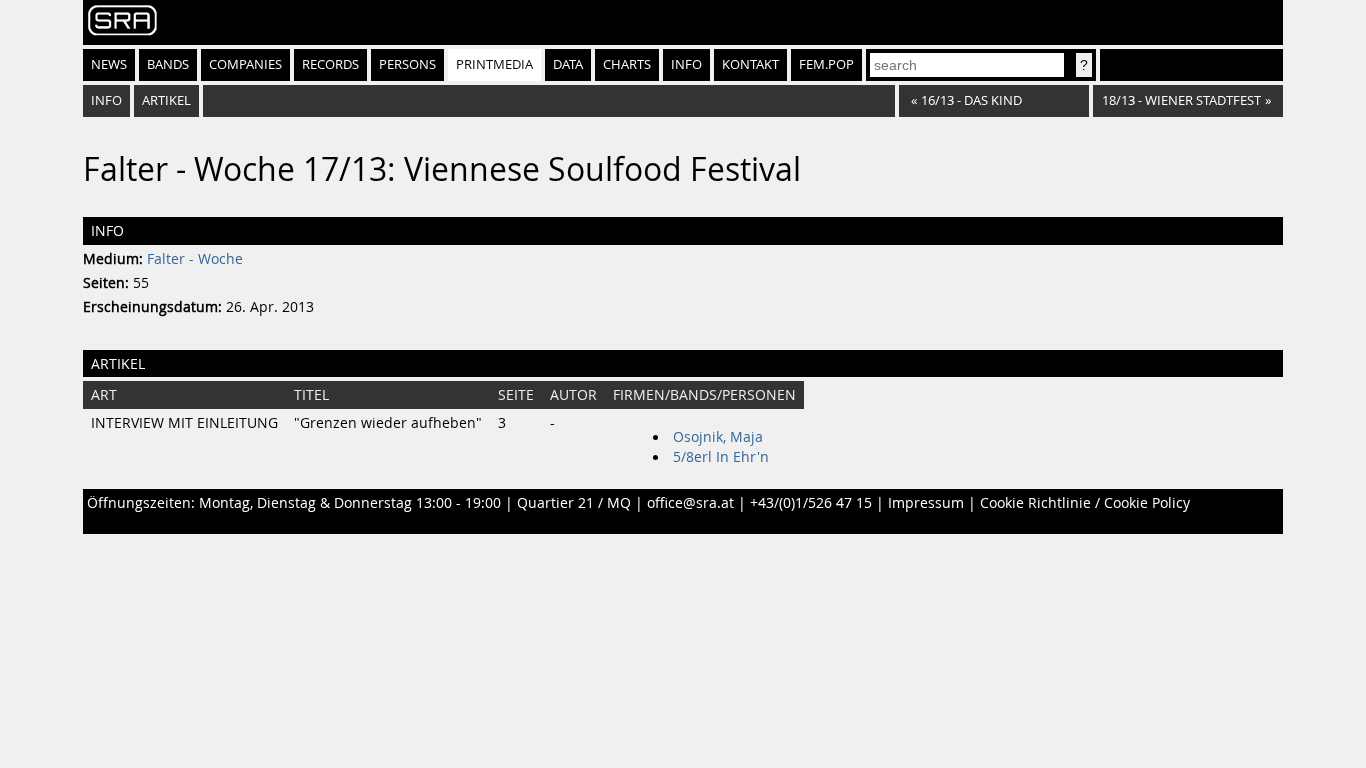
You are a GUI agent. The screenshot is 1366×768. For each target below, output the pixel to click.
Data (568, 64)
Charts (627, 64)
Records (330, 64)
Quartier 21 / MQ (574, 503)
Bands (168, 64)
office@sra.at (690, 503)
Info (686, 64)
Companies (245, 64)
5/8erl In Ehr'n (721, 457)
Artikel (166, 100)
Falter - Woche (195, 259)
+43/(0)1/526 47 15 (811, 503)
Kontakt (750, 64)
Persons (407, 64)
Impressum (926, 503)
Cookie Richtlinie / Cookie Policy (1085, 503)
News (109, 64)
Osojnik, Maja (718, 437)
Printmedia (494, 64)
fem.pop (826, 64)
